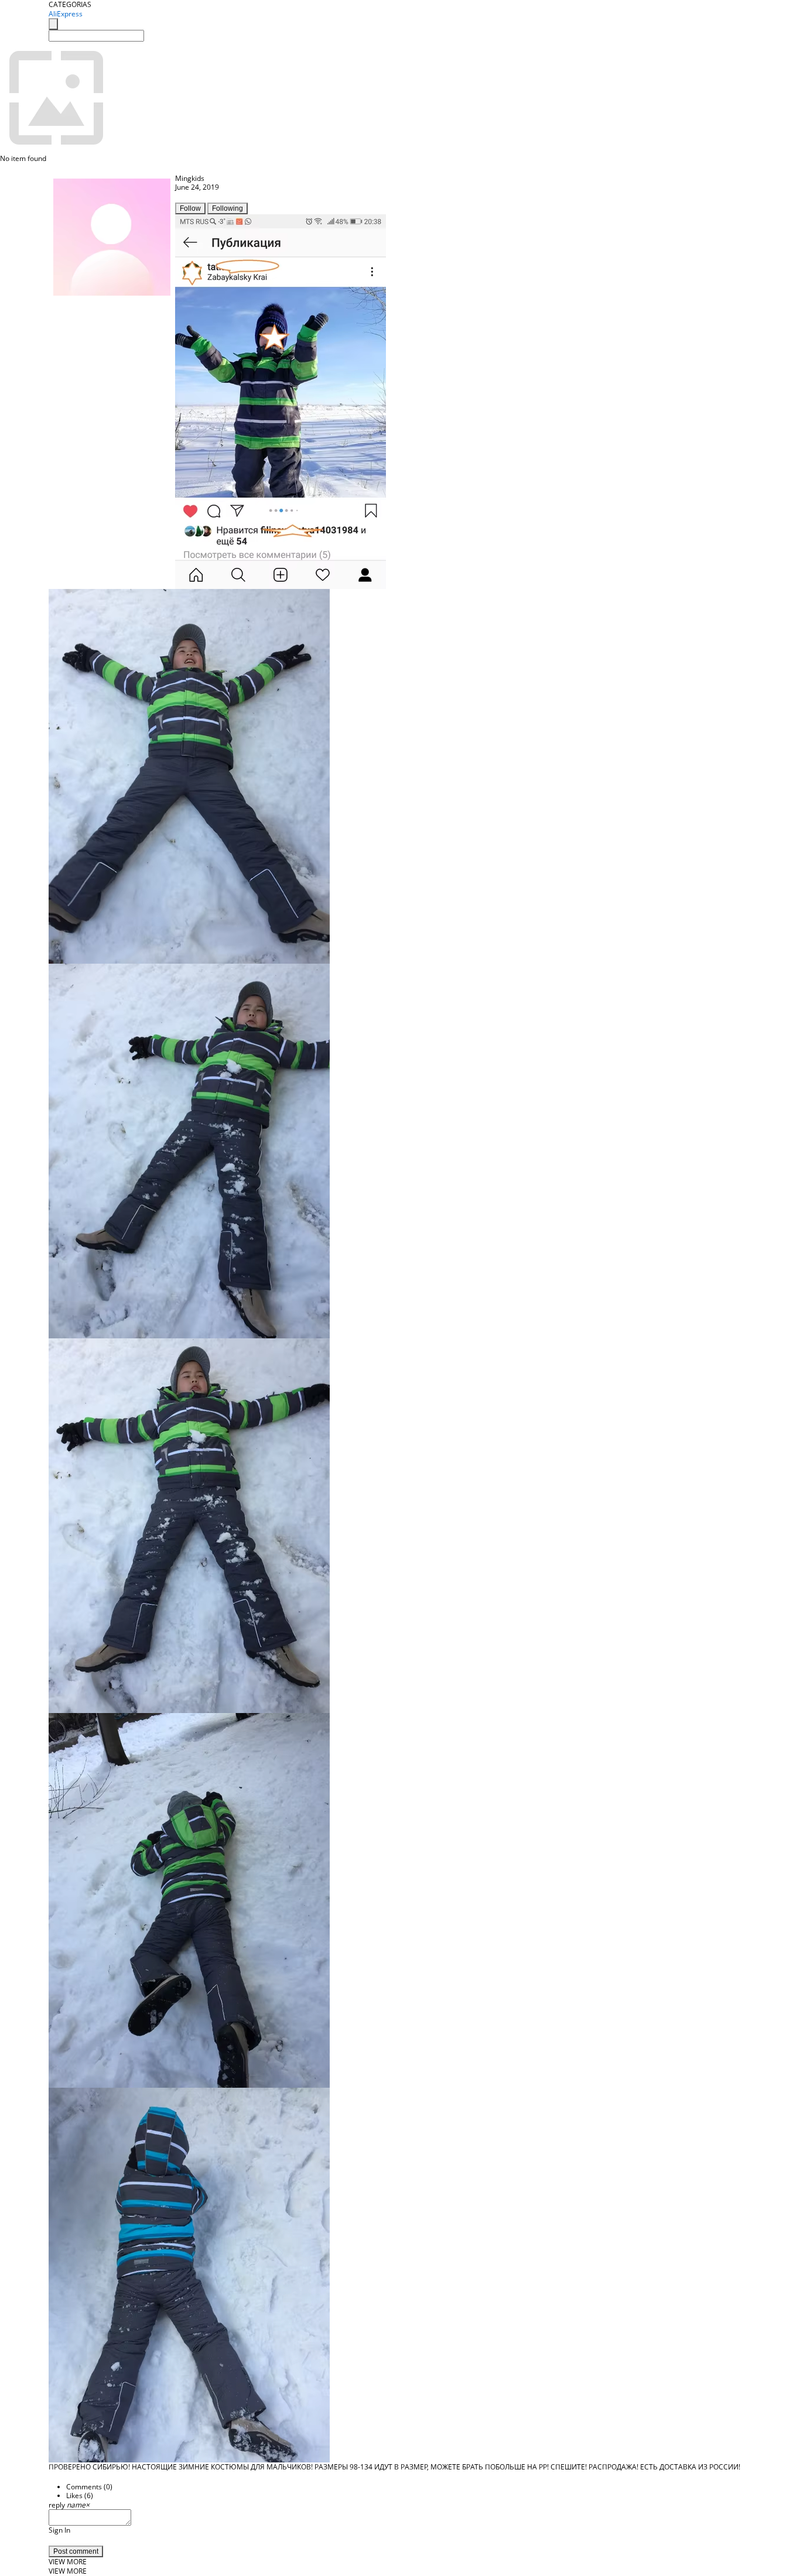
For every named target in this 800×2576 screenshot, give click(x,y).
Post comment (76, 2551)
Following (228, 208)
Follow (190, 208)
